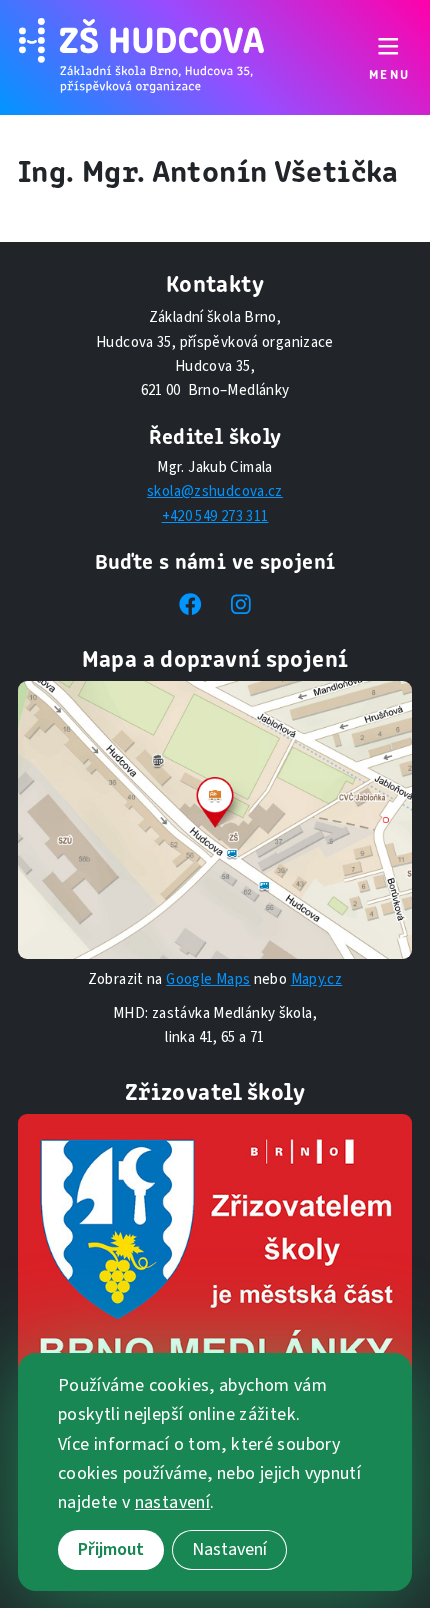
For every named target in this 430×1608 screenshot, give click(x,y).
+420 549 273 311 (215, 516)
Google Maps (208, 979)
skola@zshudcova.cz (215, 491)
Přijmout (111, 1549)
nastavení (172, 1502)
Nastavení (229, 1549)
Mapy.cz (317, 979)
